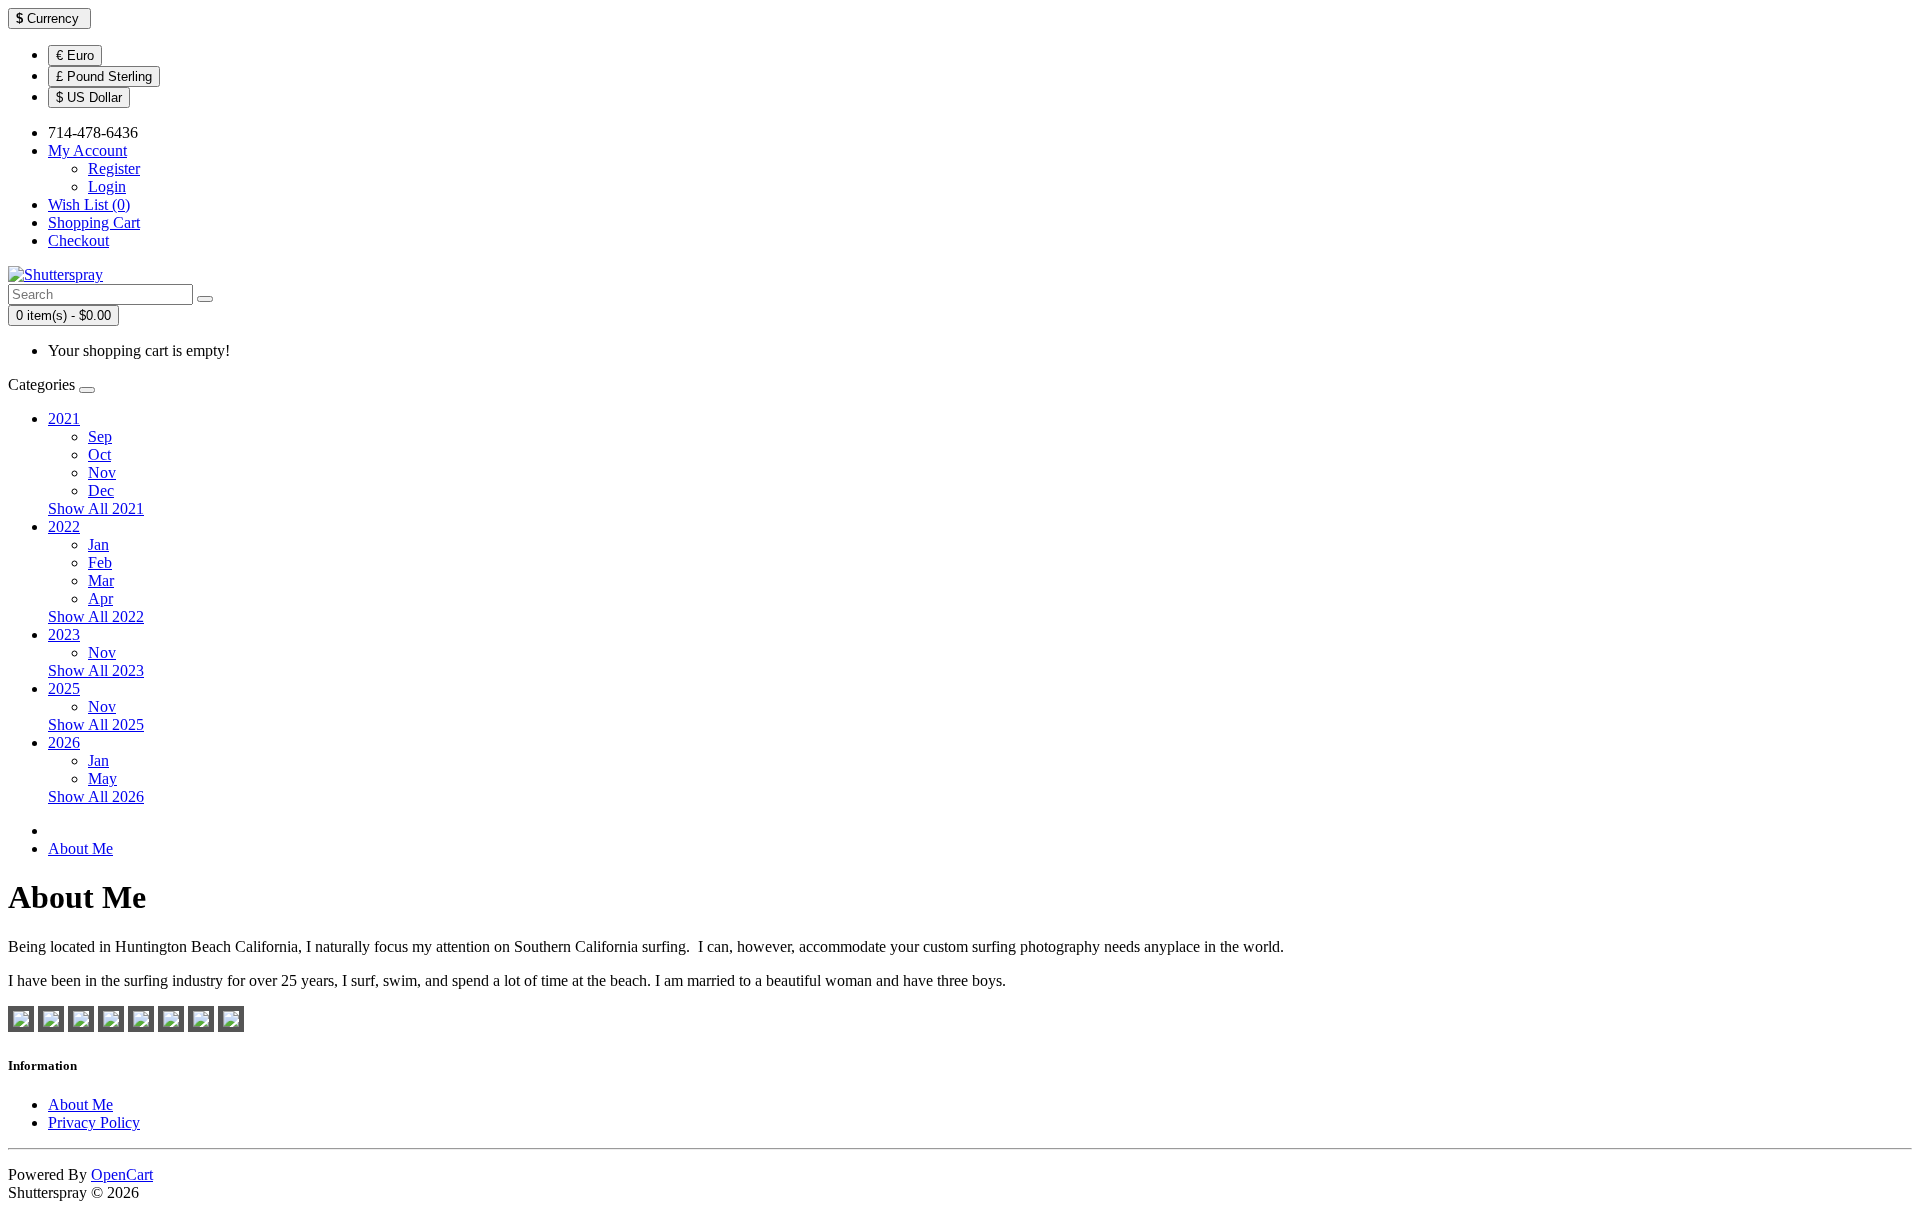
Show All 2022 (96, 616)
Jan (98, 544)
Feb (100, 562)
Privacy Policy (94, 1122)
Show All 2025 (96, 724)
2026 (64, 742)
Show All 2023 (96, 670)
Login (107, 186)
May (102, 778)
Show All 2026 (96, 796)
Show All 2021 (96, 508)
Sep (100, 436)
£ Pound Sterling (104, 76)
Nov (102, 472)
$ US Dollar (89, 97)
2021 (64, 418)
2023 (64, 634)
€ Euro (75, 55)
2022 (64, 526)
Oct (99, 454)
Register (114, 168)
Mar (101, 580)
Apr (100, 598)
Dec (101, 490)
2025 (64, 688)
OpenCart (122, 1174)
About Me (80, 848)
